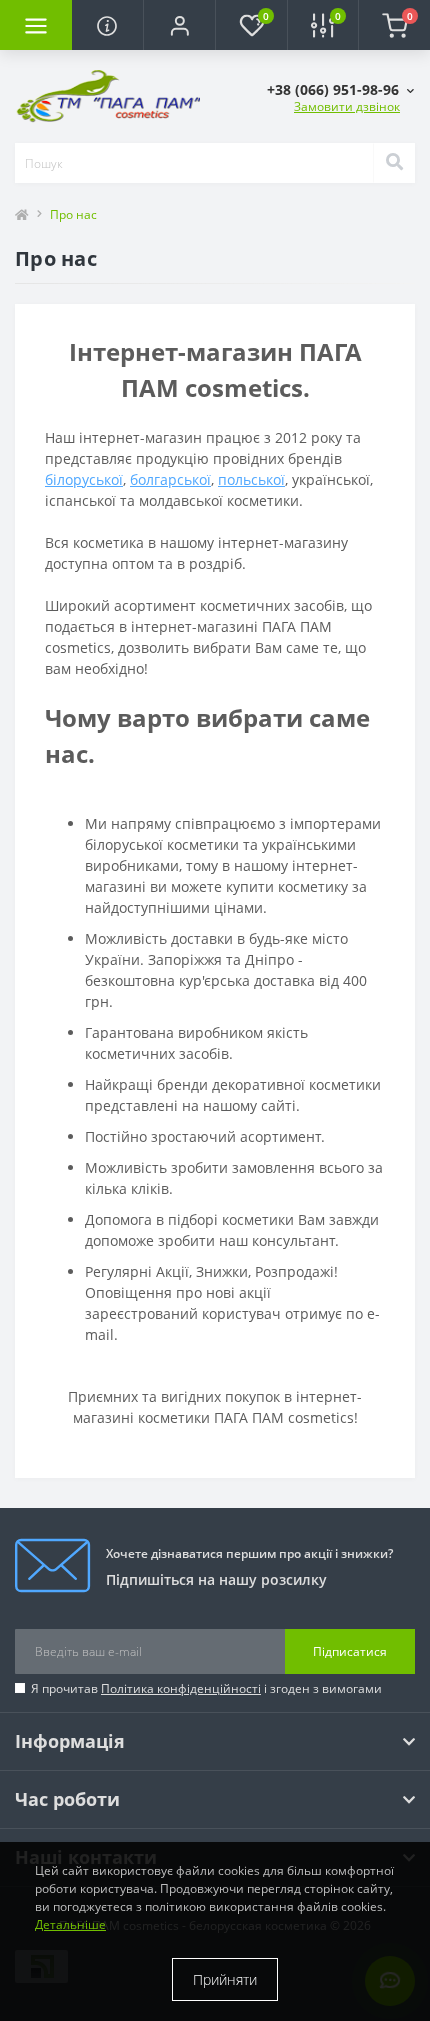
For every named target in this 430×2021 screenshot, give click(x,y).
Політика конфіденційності (181, 1688)
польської (251, 479)
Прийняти (225, 1979)
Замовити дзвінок (347, 106)
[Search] (394, 163)
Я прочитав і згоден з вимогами (206, 1688)
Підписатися (350, 1651)
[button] (179, 25)
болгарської (170, 479)
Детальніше (70, 1924)
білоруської (84, 479)
